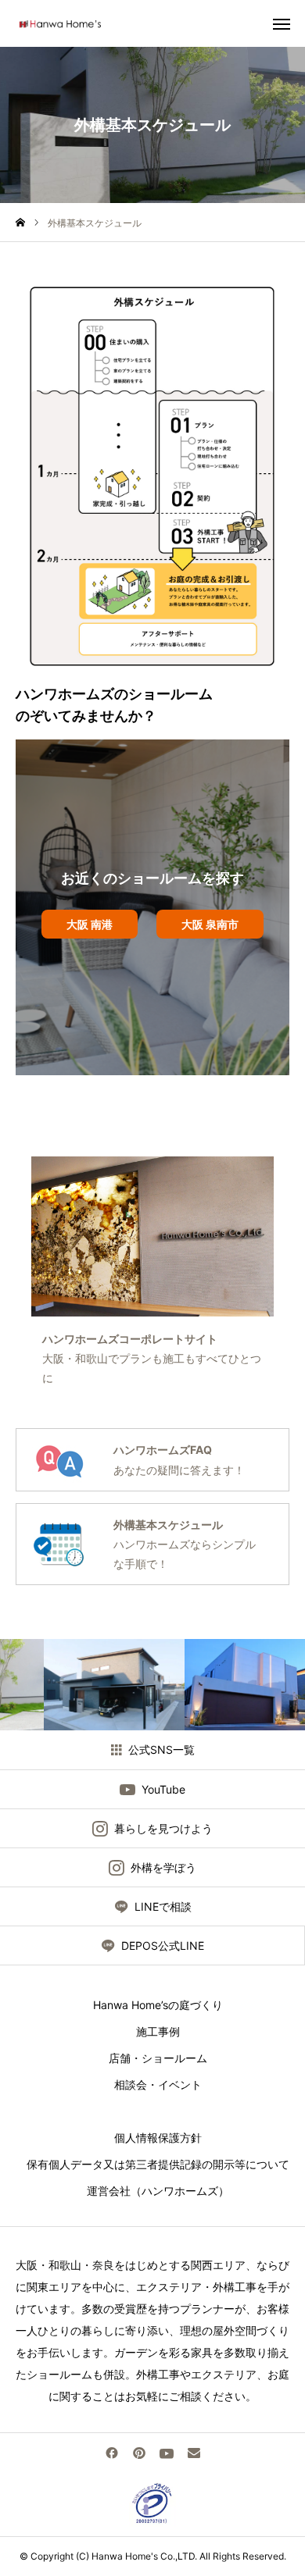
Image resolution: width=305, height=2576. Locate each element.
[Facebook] (111, 2453)
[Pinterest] (139, 2453)
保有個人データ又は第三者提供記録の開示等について (152, 2164)
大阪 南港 (90, 924)
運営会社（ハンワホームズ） (152, 2191)
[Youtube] (166, 2453)
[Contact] (194, 2453)
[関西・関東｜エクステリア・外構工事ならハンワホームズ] (59, 23)
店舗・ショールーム (152, 2058)
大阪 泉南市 (210, 924)
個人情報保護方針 (152, 2138)
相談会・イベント (152, 2084)
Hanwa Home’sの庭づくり (152, 2005)
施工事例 (152, 2031)
